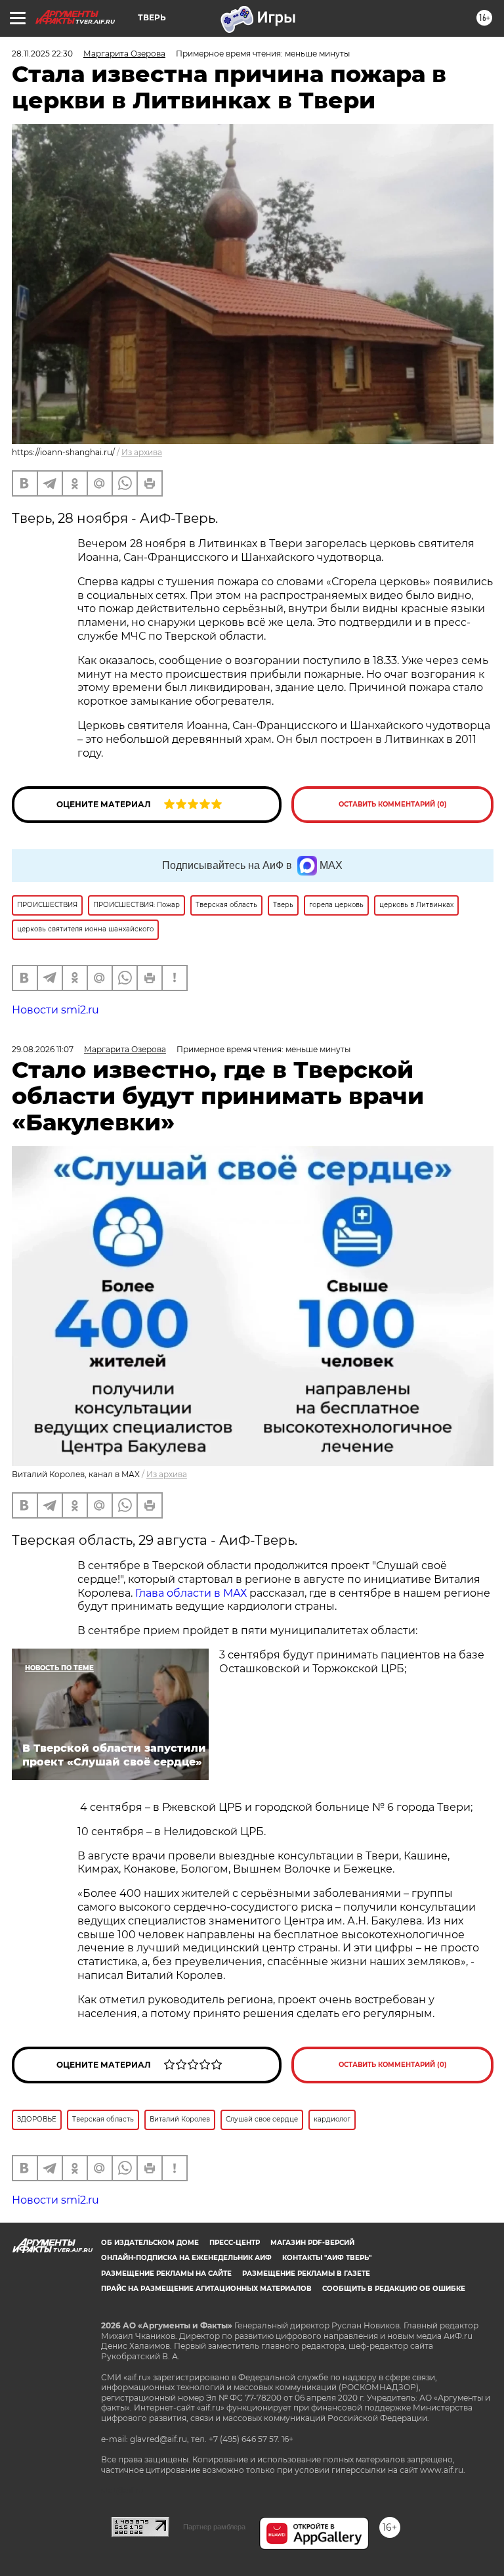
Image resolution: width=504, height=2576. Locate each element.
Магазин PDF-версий (312, 2243)
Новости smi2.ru (55, 1010)
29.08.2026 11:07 (43, 1049)
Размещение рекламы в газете (306, 2274)
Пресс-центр (235, 2243)
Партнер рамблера (214, 2527)
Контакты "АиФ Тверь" (327, 2258)
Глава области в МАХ (191, 1593)
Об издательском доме (150, 2243)
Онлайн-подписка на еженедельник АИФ (186, 2258)
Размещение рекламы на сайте (166, 2274)
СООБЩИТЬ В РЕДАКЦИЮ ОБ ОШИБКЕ (394, 2289)
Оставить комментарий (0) (393, 804)
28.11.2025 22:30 (42, 54)
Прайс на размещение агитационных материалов (206, 2289)
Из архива (142, 452)
